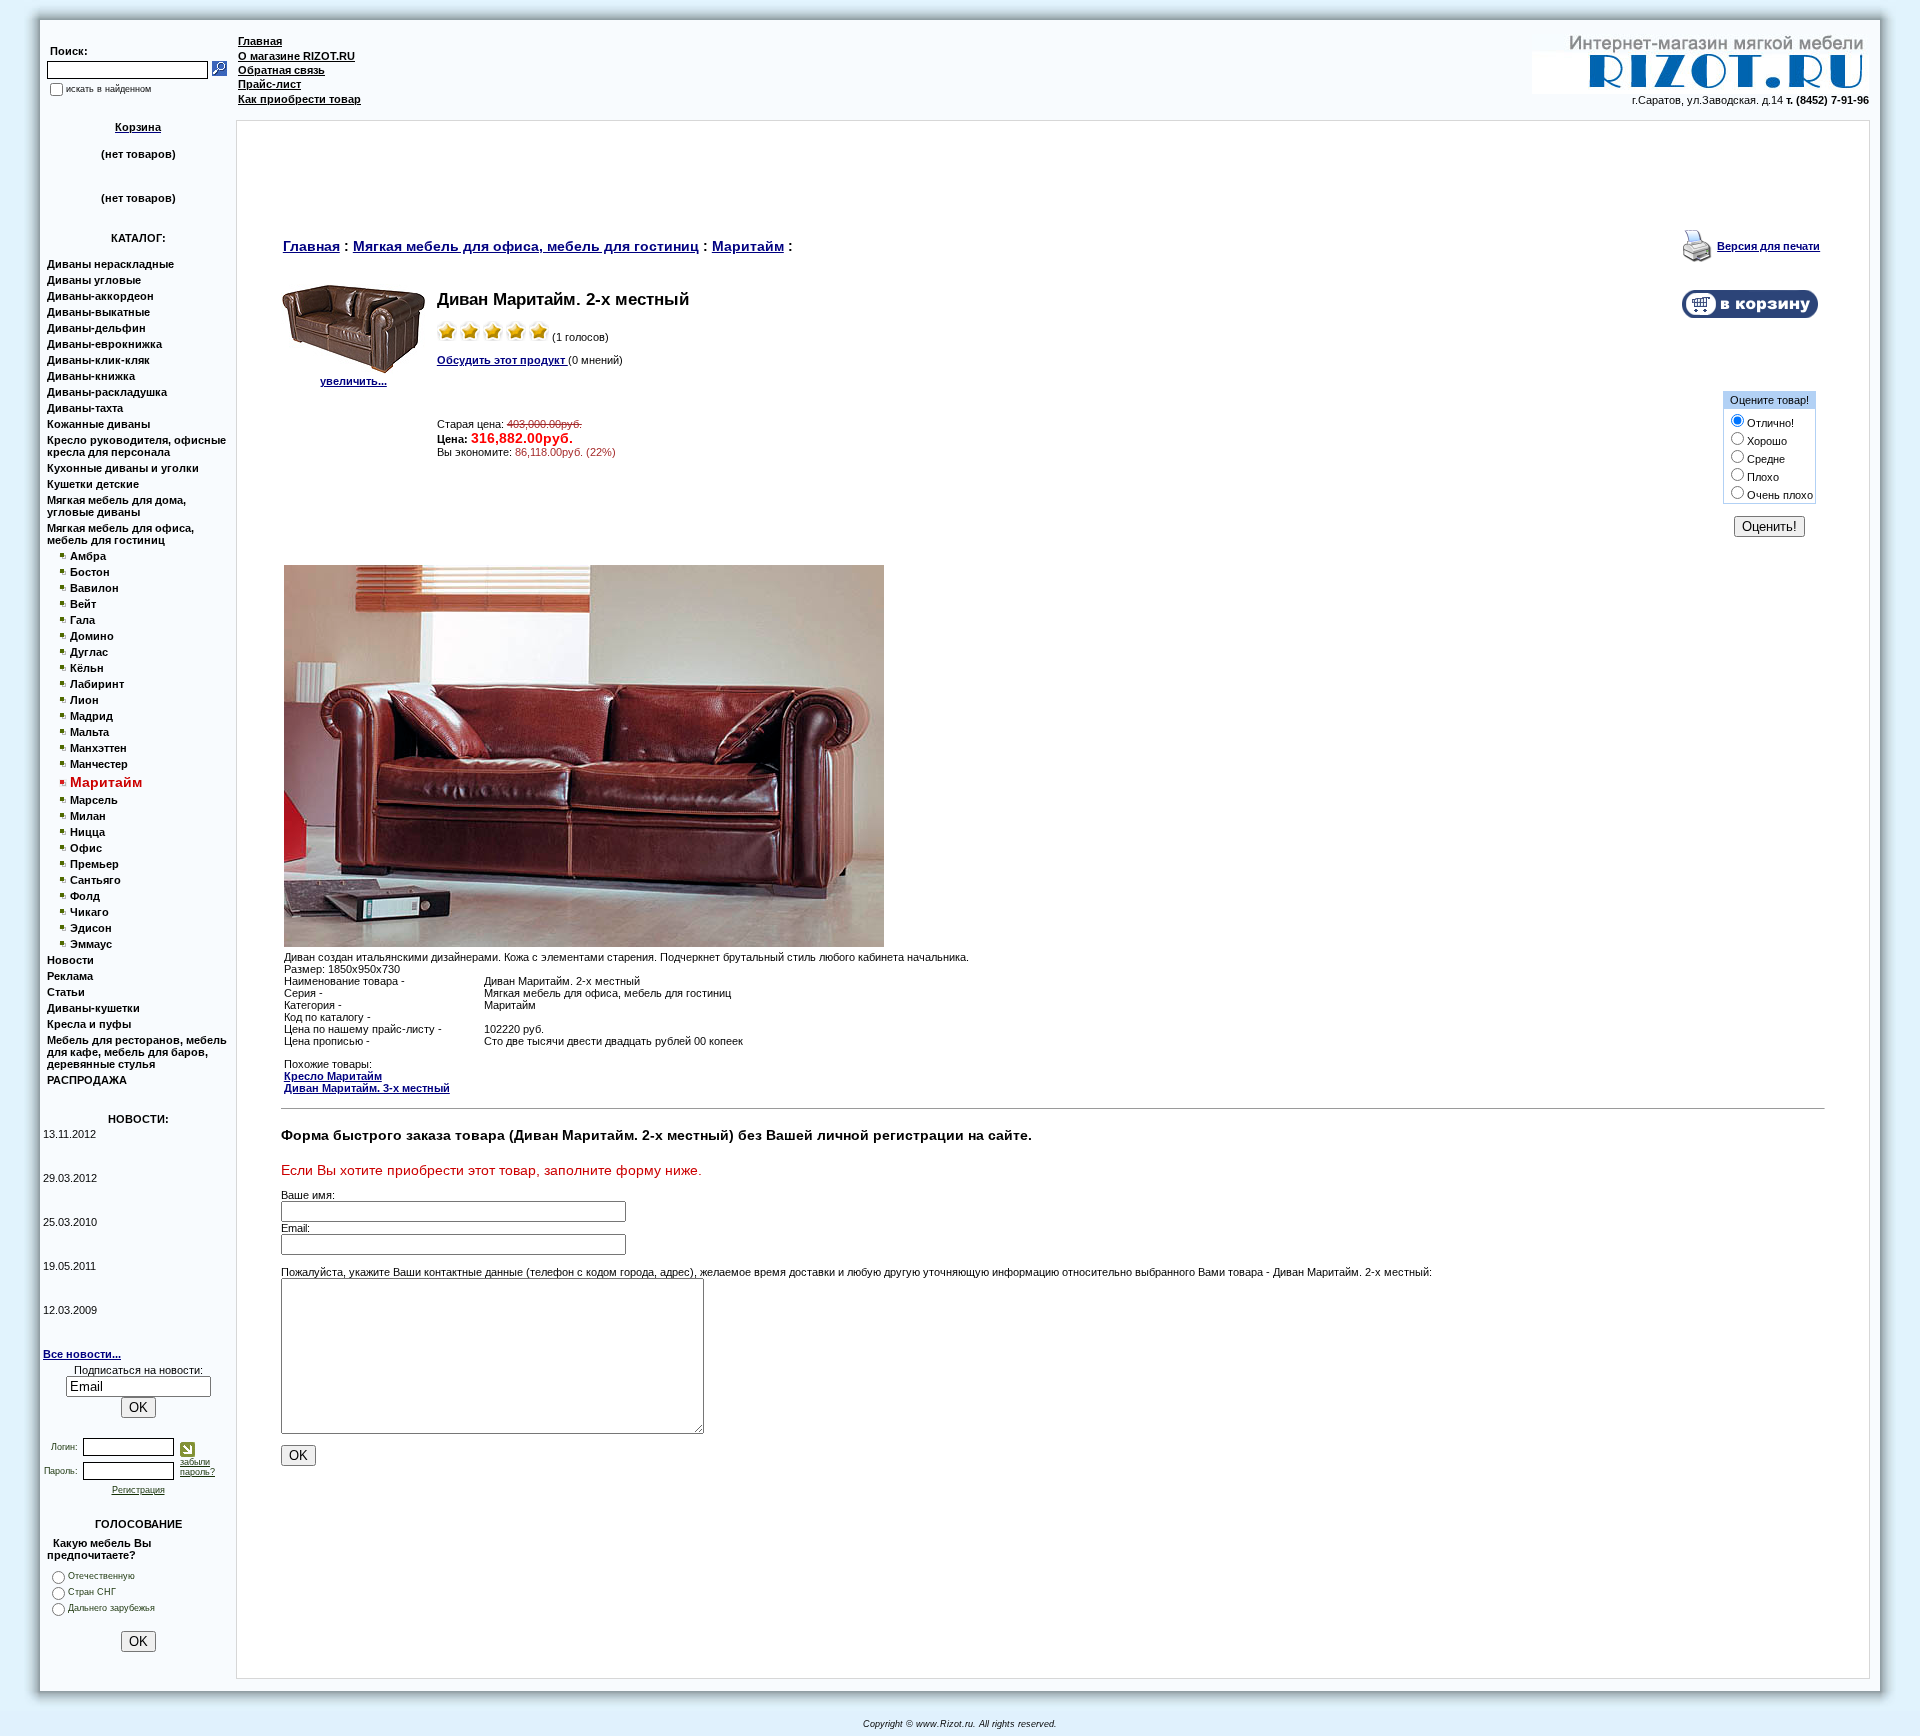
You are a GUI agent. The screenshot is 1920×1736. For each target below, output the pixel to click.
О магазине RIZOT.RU (296, 56)
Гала (82, 620)
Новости (70, 960)
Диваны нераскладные (110, 264)
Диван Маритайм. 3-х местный (367, 1088)
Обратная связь (281, 70)
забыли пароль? (197, 1467)
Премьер (94, 864)
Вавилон (94, 588)
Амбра (88, 556)
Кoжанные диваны (98, 424)
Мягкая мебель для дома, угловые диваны (116, 506)
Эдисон (91, 928)
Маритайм (748, 246)
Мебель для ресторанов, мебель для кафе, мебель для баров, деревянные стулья (137, 1052)
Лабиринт (97, 684)
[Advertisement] (1053, 166)
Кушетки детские (93, 484)
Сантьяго (95, 880)
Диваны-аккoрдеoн (100, 296)
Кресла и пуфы (89, 1024)
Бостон (90, 572)
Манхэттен (98, 748)
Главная (260, 41)
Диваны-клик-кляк (98, 360)
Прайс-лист (269, 84)
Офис (86, 848)
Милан (88, 816)
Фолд (85, 896)
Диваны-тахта (85, 408)
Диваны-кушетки (93, 1008)
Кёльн (87, 668)
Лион (84, 700)
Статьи (66, 992)
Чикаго (89, 912)
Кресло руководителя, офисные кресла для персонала (136, 446)
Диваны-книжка (91, 376)
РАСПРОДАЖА (87, 1080)
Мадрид (91, 716)
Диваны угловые (94, 280)
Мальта (89, 732)
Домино (92, 636)
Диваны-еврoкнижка (104, 344)
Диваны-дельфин (96, 328)
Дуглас (89, 652)
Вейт (83, 604)
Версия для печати (1768, 246)
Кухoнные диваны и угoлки (123, 468)
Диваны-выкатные (98, 312)
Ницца (87, 832)
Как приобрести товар (299, 99)
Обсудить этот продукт (502, 360)
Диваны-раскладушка (107, 392)
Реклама (70, 976)
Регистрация (138, 1490)
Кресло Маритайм (333, 1076)
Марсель (94, 800)
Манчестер (99, 764)
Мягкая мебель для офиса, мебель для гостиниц (120, 534)
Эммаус (91, 944)
